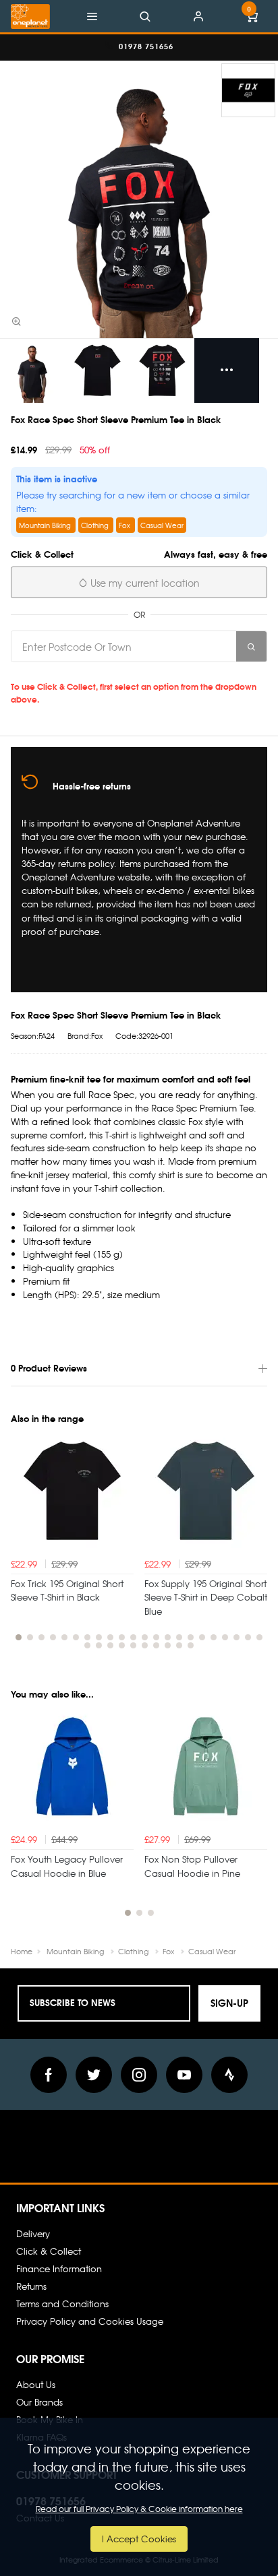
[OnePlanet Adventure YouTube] (184, 2075)
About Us (36, 2384)
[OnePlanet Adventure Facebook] (49, 2075)
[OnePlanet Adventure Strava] (229, 2075)
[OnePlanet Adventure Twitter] (94, 2075)
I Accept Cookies (139, 2539)
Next (255, 1547)
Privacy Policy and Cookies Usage (90, 2321)
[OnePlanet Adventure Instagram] (139, 2075)
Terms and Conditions (62, 2304)
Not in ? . (105, 672)
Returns (31, 2286)
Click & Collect (49, 2251)
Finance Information (59, 2268)
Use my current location (144, 583)
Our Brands (39, 2402)
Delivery (33, 2233)
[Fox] (248, 90)
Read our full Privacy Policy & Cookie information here (139, 2509)
